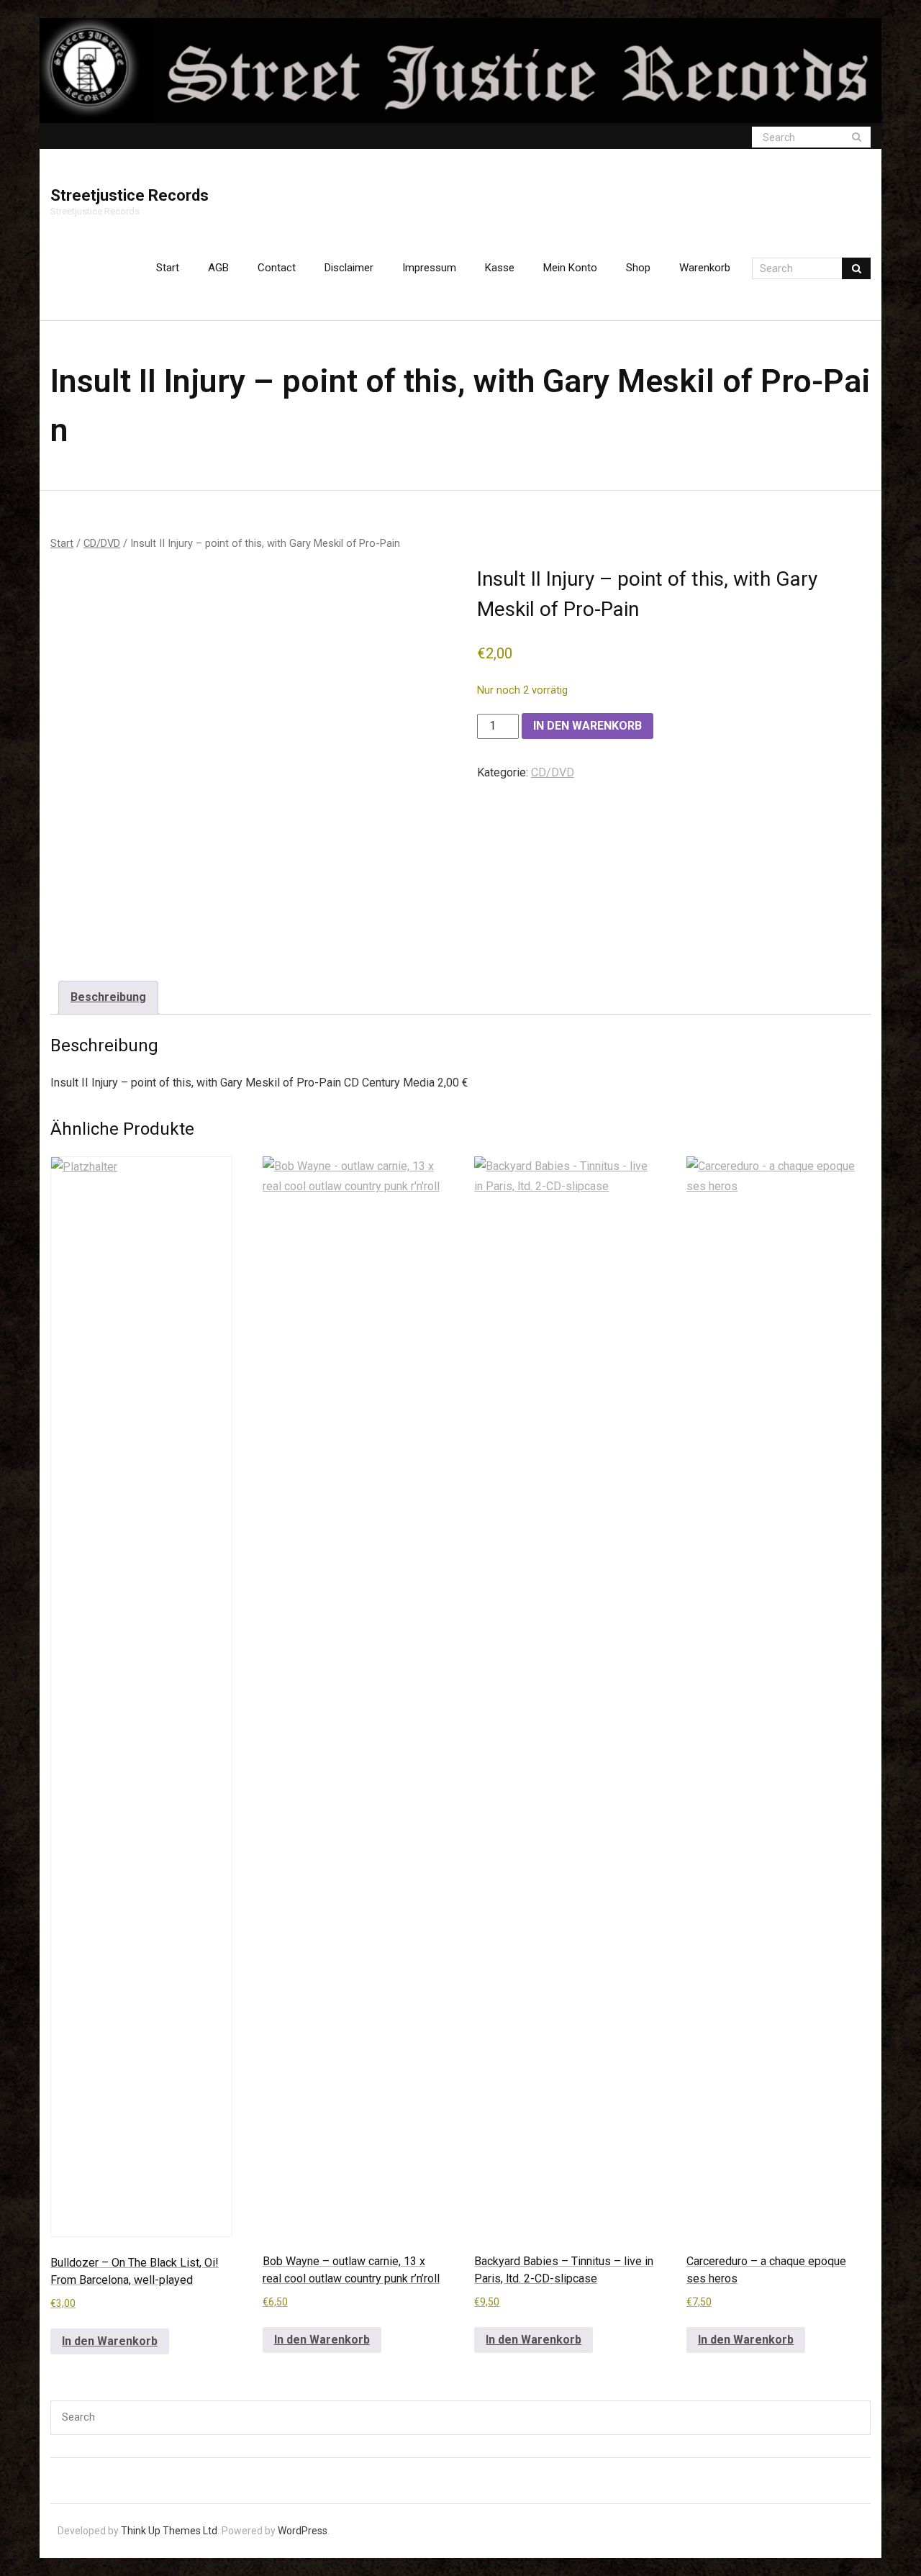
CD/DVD (102, 543)
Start (168, 268)
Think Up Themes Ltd (169, 2531)
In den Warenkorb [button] (110, 2341)
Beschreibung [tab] (108, 997)
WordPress (303, 2531)
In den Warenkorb (587, 726)
